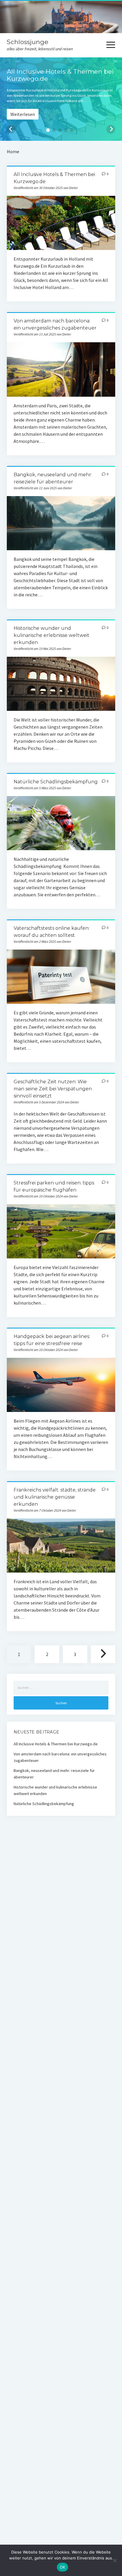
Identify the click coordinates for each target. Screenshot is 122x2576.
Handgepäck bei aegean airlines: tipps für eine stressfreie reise (61, 1385)
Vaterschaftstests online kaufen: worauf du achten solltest (61, 977)
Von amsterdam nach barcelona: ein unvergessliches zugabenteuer (61, 369)
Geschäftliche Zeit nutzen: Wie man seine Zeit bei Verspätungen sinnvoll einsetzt (53, 1089)
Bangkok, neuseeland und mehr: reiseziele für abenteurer (61, 523)
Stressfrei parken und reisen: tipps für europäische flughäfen (61, 1231)
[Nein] (115, 2560)
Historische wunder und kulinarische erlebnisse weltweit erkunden (52, 635)
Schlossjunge (28, 42)
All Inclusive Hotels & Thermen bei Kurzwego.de (61, 223)
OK (63, 2567)
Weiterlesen (23, 114)
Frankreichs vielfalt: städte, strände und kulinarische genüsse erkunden (55, 1497)
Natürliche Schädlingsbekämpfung (56, 782)
